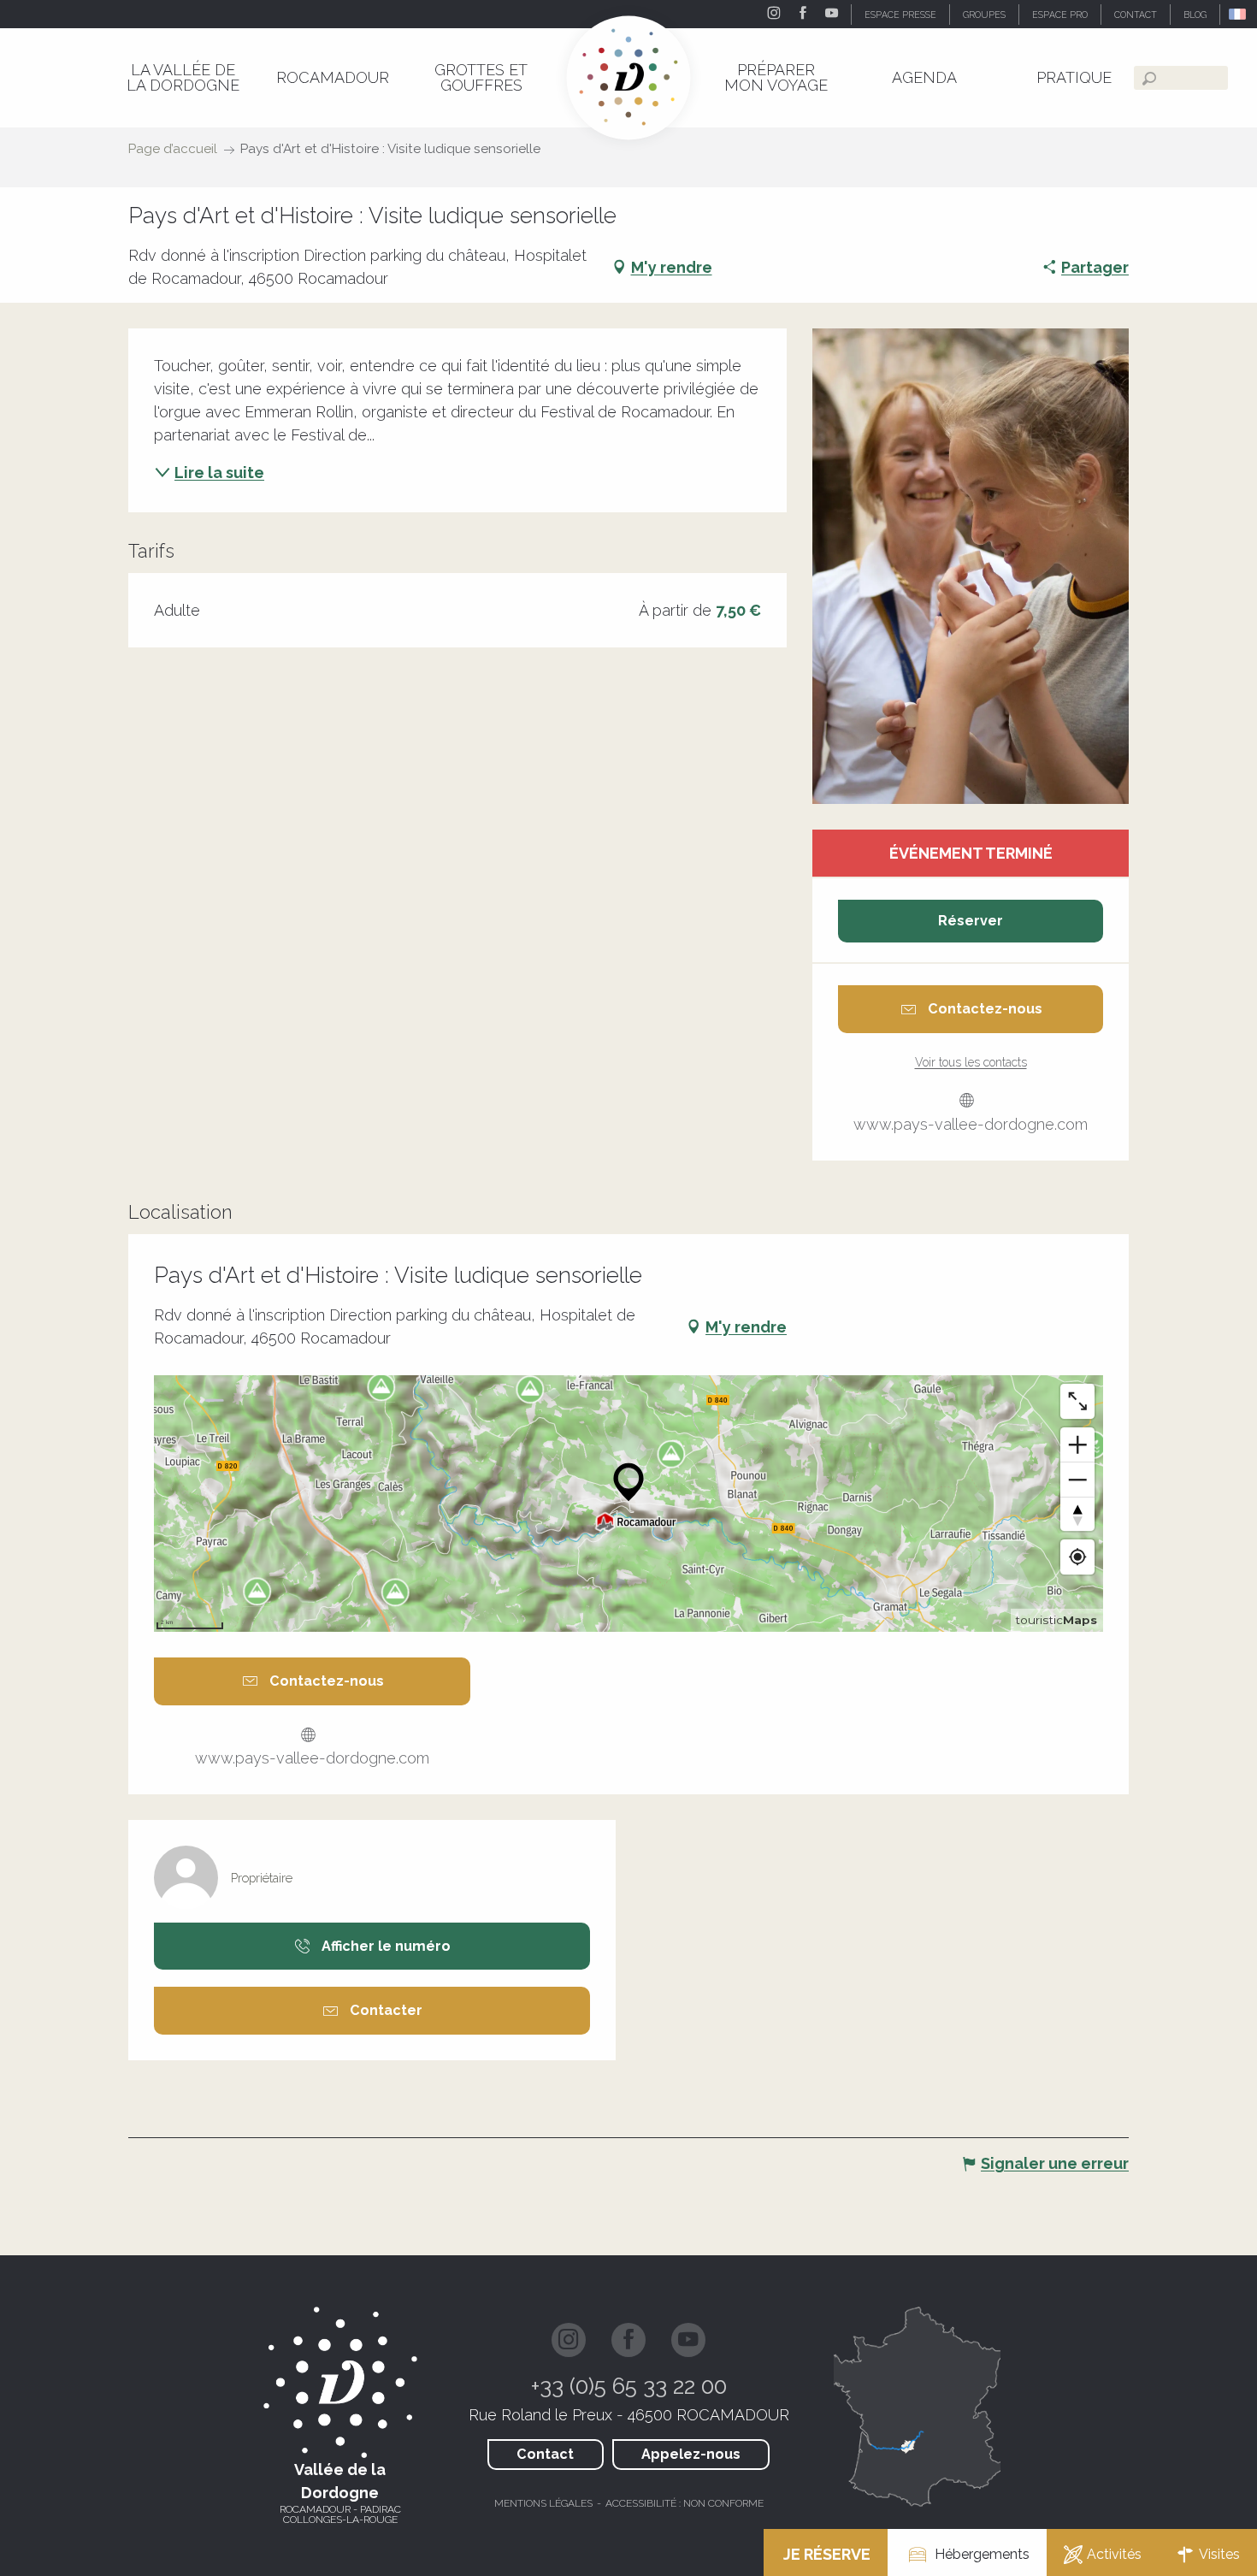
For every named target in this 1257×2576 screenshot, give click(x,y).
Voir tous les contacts (971, 1062)
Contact (545, 2454)
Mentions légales (543, 2503)
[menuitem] (183, 77)
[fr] (1239, 14)
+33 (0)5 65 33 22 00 (629, 2386)
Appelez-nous (691, 2454)
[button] (1239, 14)
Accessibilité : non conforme (685, 2503)
